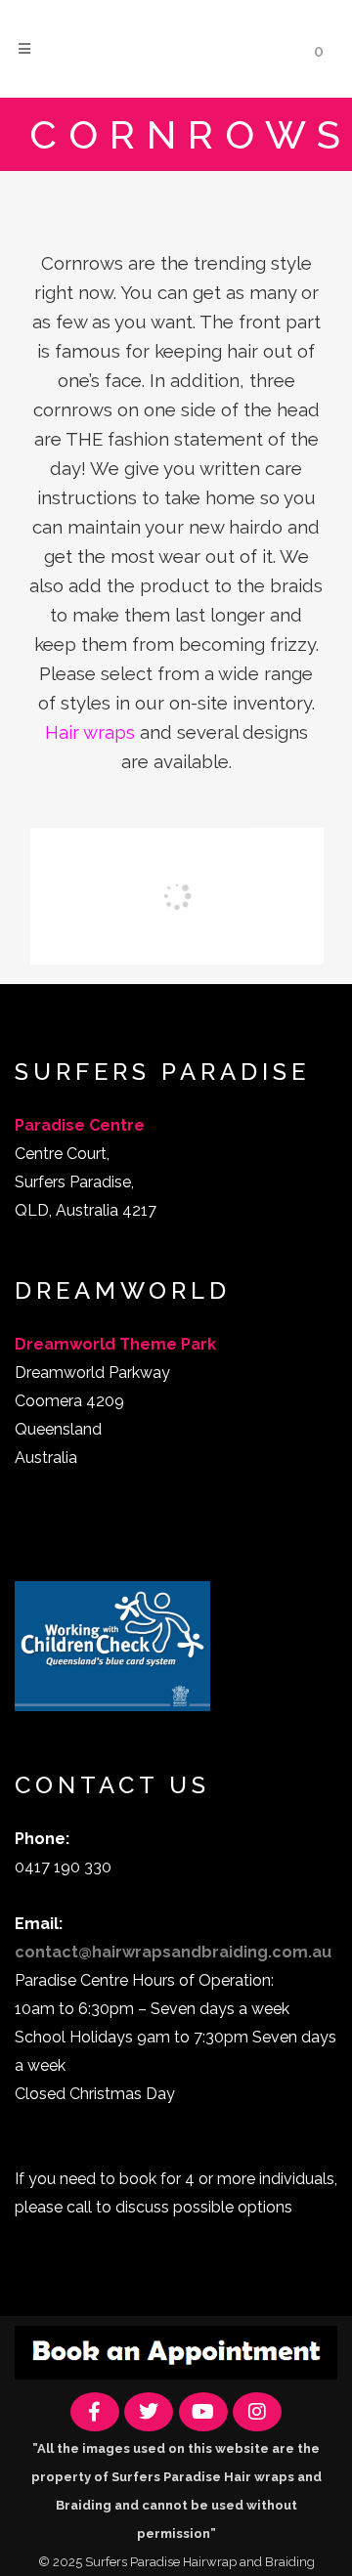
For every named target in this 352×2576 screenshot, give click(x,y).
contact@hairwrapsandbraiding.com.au (173, 1952)
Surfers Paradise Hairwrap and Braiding (200, 2562)
